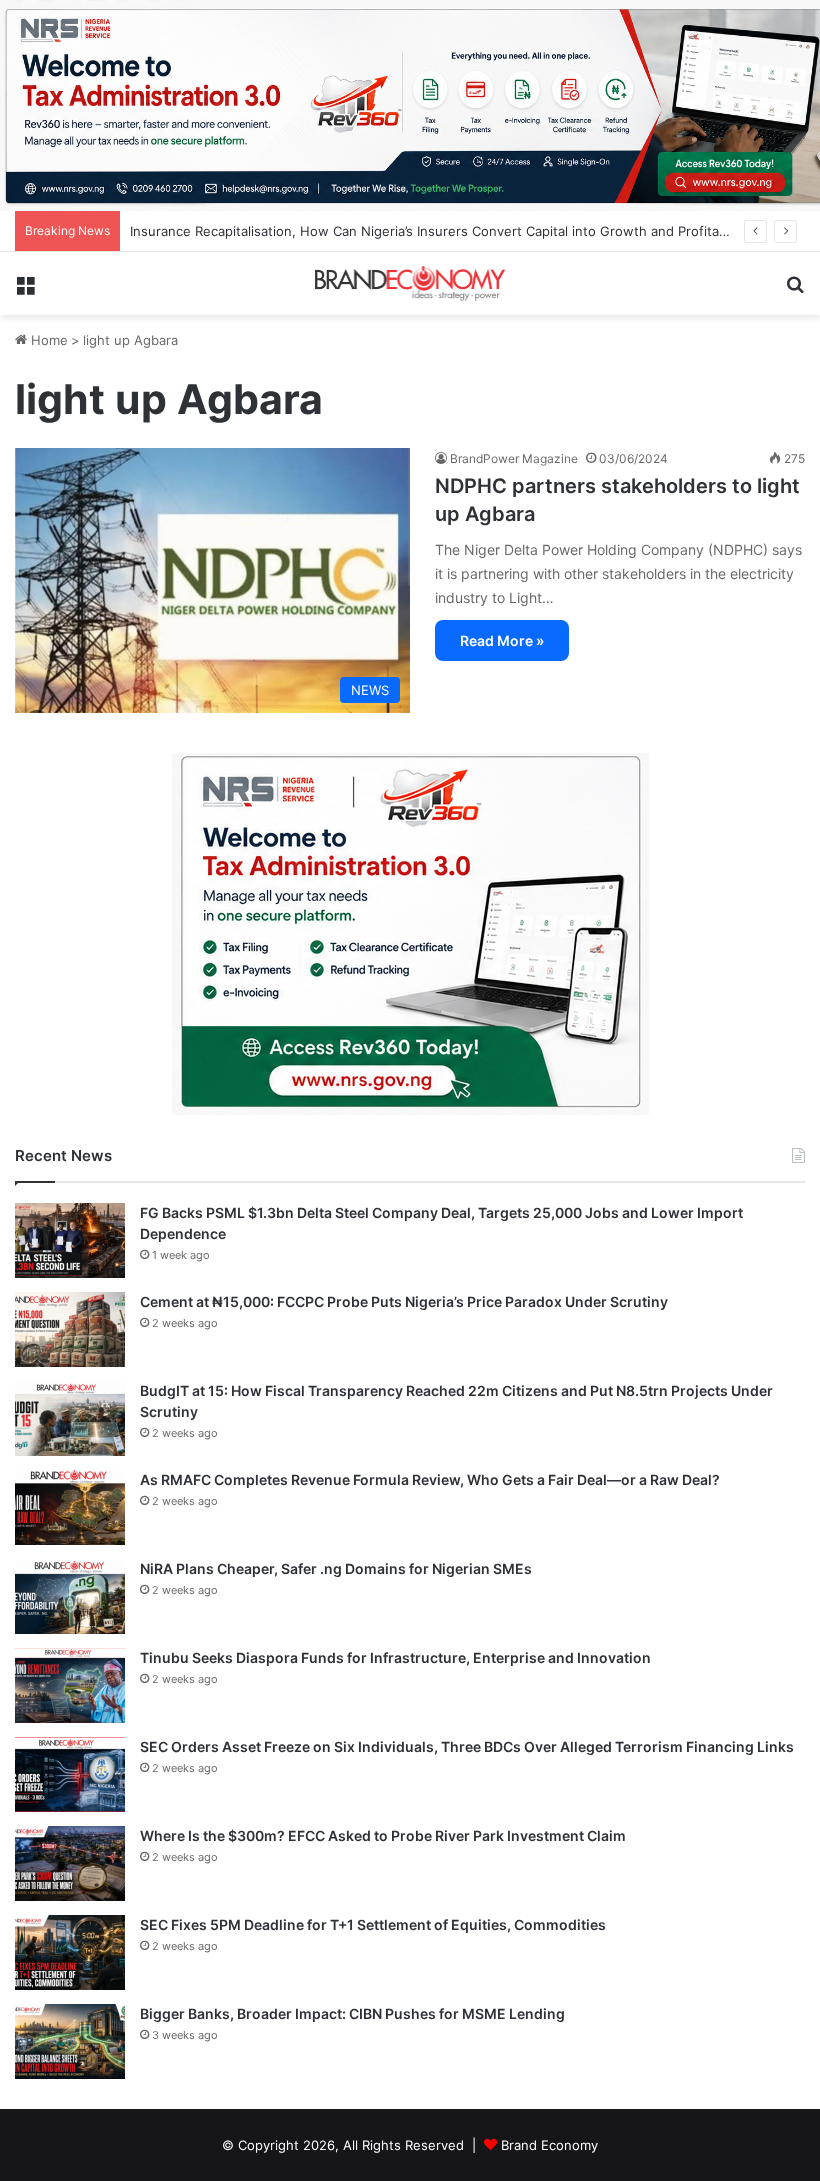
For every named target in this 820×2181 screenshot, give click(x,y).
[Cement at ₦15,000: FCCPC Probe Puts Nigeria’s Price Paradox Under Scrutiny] (70, 1329)
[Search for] (795, 291)
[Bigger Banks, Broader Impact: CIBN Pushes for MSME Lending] (70, 2041)
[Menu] (25, 291)
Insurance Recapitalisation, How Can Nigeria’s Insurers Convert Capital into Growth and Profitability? (442, 231)
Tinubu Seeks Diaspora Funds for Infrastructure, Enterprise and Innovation (395, 1657)
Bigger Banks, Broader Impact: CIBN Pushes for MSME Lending (352, 2013)
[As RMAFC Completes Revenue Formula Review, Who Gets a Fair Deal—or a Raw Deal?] (70, 1507)
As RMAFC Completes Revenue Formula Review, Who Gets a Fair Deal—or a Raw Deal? (430, 1479)
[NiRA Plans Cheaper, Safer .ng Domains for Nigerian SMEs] (70, 1596)
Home (47, 340)
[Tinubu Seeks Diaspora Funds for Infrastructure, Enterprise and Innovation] (70, 1685)
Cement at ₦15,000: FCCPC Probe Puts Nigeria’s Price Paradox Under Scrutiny (404, 1301)
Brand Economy (549, 2145)
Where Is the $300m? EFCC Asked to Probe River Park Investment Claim (383, 1835)
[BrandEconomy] (410, 283)
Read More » (502, 640)
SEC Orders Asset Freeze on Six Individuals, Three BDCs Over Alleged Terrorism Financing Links (467, 1746)
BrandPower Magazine (514, 458)
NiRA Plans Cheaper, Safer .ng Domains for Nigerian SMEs (336, 1568)
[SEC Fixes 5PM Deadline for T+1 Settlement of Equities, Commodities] (70, 1952)
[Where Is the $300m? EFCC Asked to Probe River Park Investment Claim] (70, 1863)
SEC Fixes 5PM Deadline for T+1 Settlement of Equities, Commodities (373, 1924)
